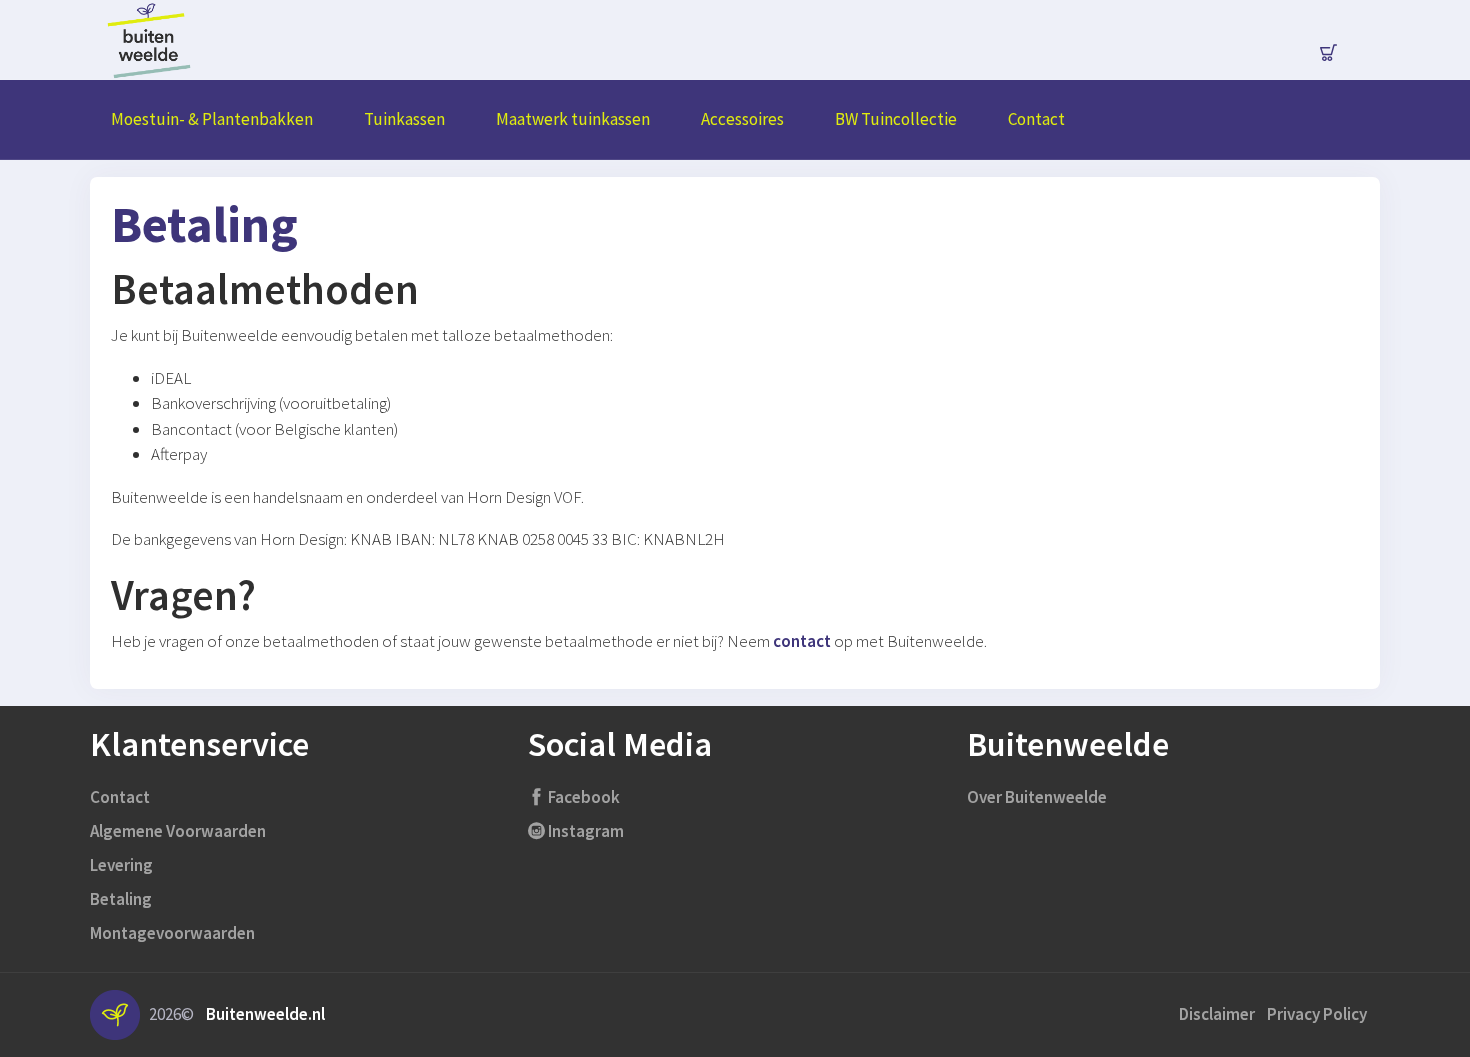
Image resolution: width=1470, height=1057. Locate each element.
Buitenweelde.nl (265, 1014)
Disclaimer (1217, 1014)
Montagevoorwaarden (172, 933)
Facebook (582, 797)
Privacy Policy (1317, 1014)
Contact (120, 797)
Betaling (121, 899)
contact (802, 641)
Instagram (584, 831)
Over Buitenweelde (1037, 797)
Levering (121, 865)
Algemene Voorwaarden (178, 831)
